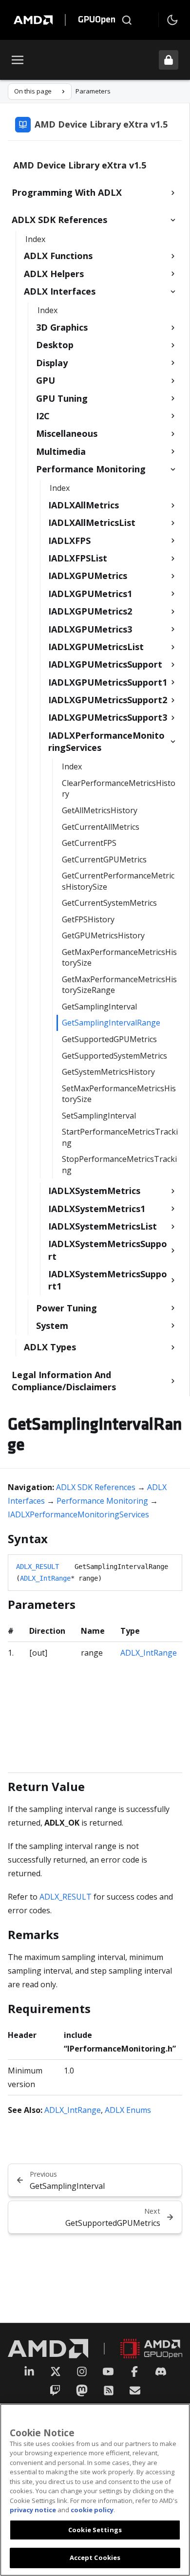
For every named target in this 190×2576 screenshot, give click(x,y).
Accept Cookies (95, 2557)
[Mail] (135, 2390)
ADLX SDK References (96, 1487)
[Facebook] (134, 2371)
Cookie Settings (95, 2530)
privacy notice (33, 2510)
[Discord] (161, 2371)
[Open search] (127, 20)
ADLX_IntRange (45, 1578)
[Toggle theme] (172, 20)
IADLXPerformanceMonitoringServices (78, 1514)
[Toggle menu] (18, 60)
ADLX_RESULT (38, 1567)
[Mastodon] (82, 2390)
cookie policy (92, 2510)
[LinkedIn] (29, 2371)
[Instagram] (82, 2371)
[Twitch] (55, 2390)
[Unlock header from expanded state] (169, 60)
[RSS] (109, 2390)
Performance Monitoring (102, 1501)
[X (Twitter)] (56, 2371)
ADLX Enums (128, 2110)
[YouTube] (108, 2371)
